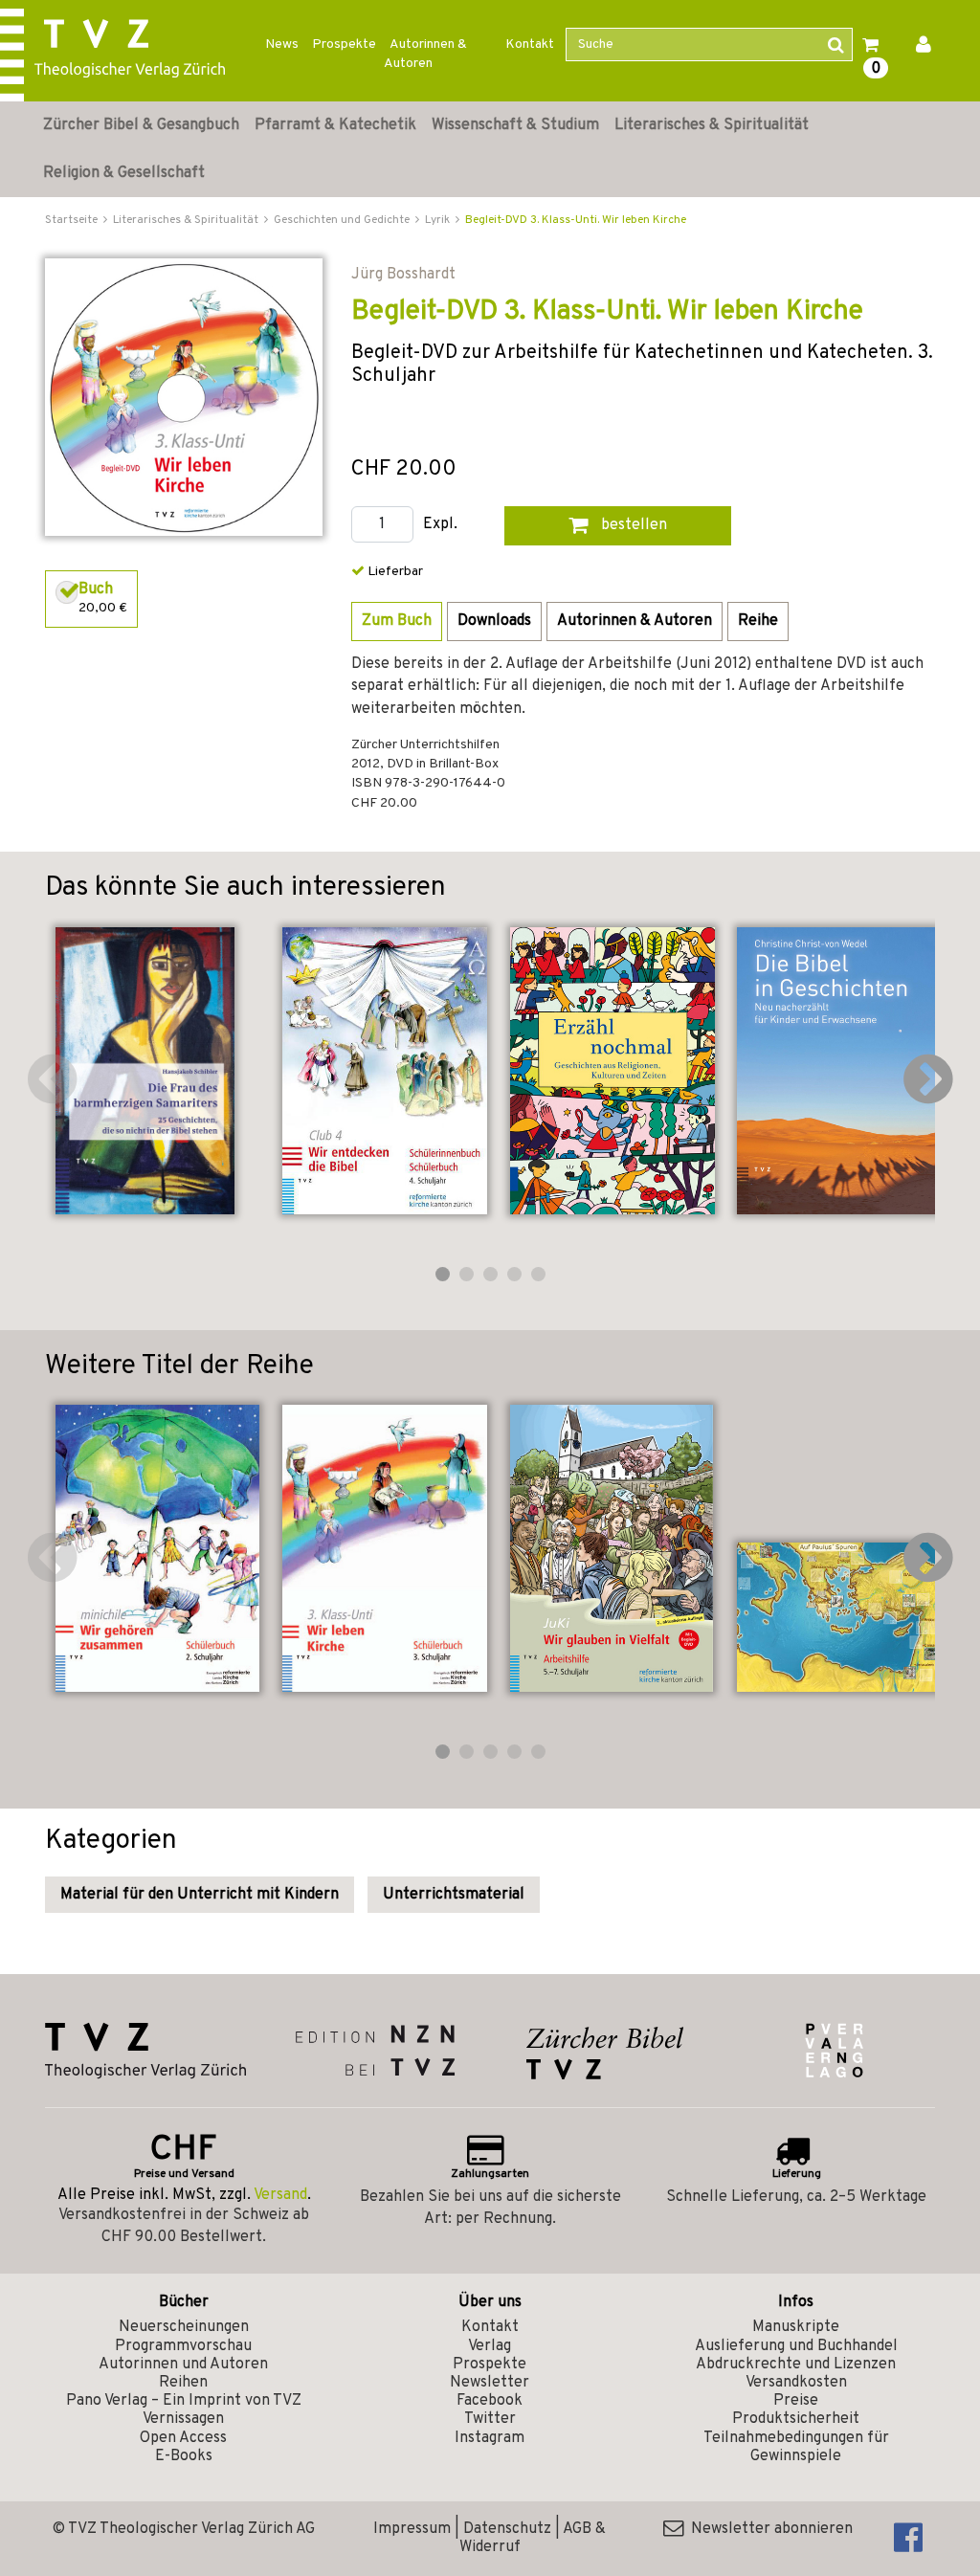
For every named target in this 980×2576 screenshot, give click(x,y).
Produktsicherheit (796, 2419)
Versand (280, 2195)
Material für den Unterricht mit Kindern (200, 1895)
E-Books (184, 2456)
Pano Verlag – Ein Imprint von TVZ (184, 2401)
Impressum (412, 2529)
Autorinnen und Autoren (183, 2365)
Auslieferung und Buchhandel (796, 2346)
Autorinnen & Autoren (425, 54)
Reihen (183, 2383)
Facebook (490, 2401)
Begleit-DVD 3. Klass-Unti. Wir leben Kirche (576, 220)
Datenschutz (507, 2529)
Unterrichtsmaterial (454, 1895)
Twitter (490, 2419)
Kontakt (530, 44)
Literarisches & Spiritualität (712, 125)
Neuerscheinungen (184, 2327)
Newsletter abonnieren (768, 2529)
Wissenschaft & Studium (515, 125)
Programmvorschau (183, 2346)
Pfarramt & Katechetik (335, 125)
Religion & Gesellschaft (124, 173)
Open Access (183, 2438)
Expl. (440, 525)
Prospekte (344, 44)
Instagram (490, 2438)
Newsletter (490, 2383)
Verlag (490, 2346)
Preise (796, 2401)
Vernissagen (183, 2419)
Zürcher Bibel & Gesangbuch (141, 125)
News (282, 44)
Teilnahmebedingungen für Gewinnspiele (796, 2447)
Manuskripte (796, 2327)
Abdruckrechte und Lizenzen (796, 2365)
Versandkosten (796, 2383)
